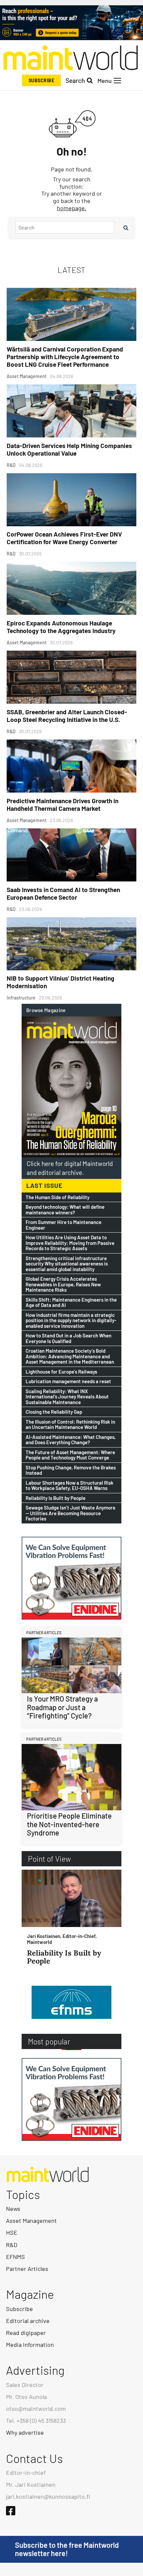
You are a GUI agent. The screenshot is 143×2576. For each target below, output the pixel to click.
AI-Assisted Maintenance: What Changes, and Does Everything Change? (71, 1440)
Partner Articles (27, 2269)
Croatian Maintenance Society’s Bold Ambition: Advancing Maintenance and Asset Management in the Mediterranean (70, 1356)
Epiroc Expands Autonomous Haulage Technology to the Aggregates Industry (61, 627)
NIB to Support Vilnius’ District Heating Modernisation (61, 982)
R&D (12, 2245)
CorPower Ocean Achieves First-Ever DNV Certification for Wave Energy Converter (64, 538)
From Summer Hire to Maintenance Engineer (64, 1225)
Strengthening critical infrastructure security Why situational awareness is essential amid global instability (67, 1264)
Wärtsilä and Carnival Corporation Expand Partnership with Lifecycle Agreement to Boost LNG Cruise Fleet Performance (65, 357)
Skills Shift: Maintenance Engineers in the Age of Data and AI (71, 1302)
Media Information (30, 2345)
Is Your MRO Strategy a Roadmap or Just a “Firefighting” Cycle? (62, 1707)
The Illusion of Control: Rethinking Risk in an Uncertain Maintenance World (70, 1424)
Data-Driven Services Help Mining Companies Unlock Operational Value (69, 449)
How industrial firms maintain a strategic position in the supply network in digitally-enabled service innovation (71, 1320)
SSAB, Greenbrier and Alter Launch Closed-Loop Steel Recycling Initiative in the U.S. (67, 716)
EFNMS (15, 2257)
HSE (12, 2232)
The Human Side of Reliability (58, 1197)
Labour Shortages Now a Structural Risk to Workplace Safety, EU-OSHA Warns (70, 1485)
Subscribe (42, 80)
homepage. (72, 208)
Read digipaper (26, 2333)
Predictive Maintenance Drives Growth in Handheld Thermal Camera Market (63, 805)
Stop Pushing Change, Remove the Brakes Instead (71, 1470)
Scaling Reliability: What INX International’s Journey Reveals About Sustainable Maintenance (67, 1397)
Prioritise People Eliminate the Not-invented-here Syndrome (69, 1824)
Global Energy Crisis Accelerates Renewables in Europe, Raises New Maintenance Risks (63, 1284)
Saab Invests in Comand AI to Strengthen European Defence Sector (63, 893)
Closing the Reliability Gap (54, 1412)
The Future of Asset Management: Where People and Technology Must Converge (70, 1455)
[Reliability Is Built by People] (71, 1898)
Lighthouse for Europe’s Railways (61, 1372)
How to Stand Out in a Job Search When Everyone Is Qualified (69, 1338)
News (13, 2209)
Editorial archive (28, 2321)
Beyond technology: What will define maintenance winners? (65, 1210)
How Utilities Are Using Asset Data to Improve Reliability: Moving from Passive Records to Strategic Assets (70, 1243)
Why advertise (25, 2432)
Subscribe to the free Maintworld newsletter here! (67, 2549)
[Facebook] (11, 2511)
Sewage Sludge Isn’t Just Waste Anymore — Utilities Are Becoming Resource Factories (71, 1513)
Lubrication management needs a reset (68, 1381)
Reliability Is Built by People (56, 1498)
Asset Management (31, 2221)
